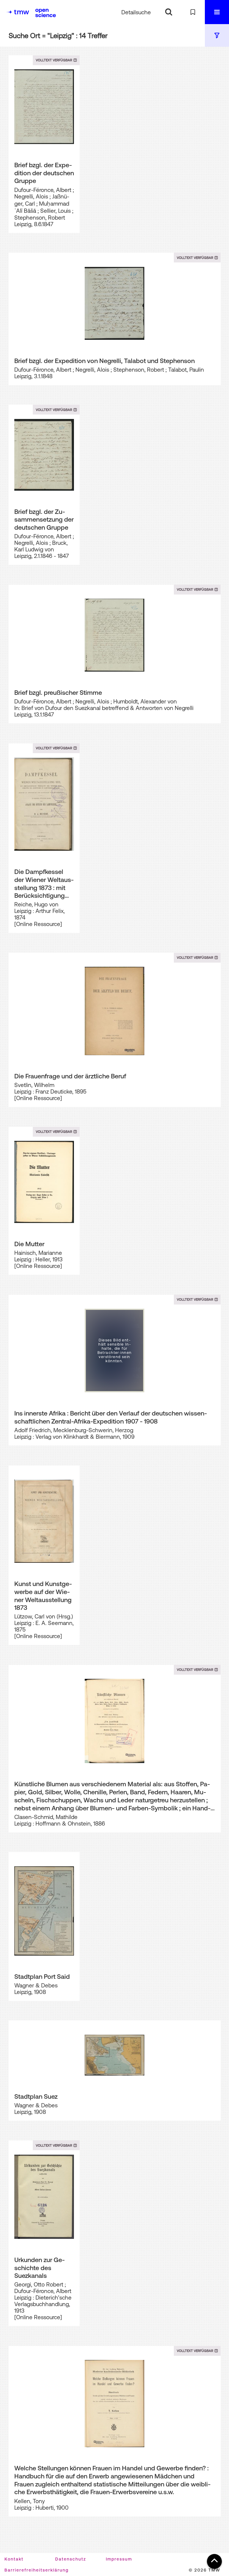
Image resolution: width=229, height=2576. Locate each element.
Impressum (119, 2559)
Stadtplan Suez (36, 2096)
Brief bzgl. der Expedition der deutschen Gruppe (44, 173)
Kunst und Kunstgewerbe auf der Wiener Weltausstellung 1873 (43, 1596)
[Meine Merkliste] (193, 12)
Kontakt (14, 2559)
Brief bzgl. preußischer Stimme (58, 692)
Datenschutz (71, 2559)
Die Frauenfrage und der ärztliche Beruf (70, 1076)
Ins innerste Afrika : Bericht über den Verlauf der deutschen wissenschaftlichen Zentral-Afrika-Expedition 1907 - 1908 (111, 1417)
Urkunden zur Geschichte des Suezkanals (40, 2268)
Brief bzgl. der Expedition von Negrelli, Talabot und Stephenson (105, 361)
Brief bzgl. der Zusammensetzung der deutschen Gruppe (44, 519)
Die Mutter (29, 1244)
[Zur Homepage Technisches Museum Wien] (18, 12)
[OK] (169, 12)
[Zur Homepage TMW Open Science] (46, 13)
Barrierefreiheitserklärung (37, 2570)
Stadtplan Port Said (42, 1976)
